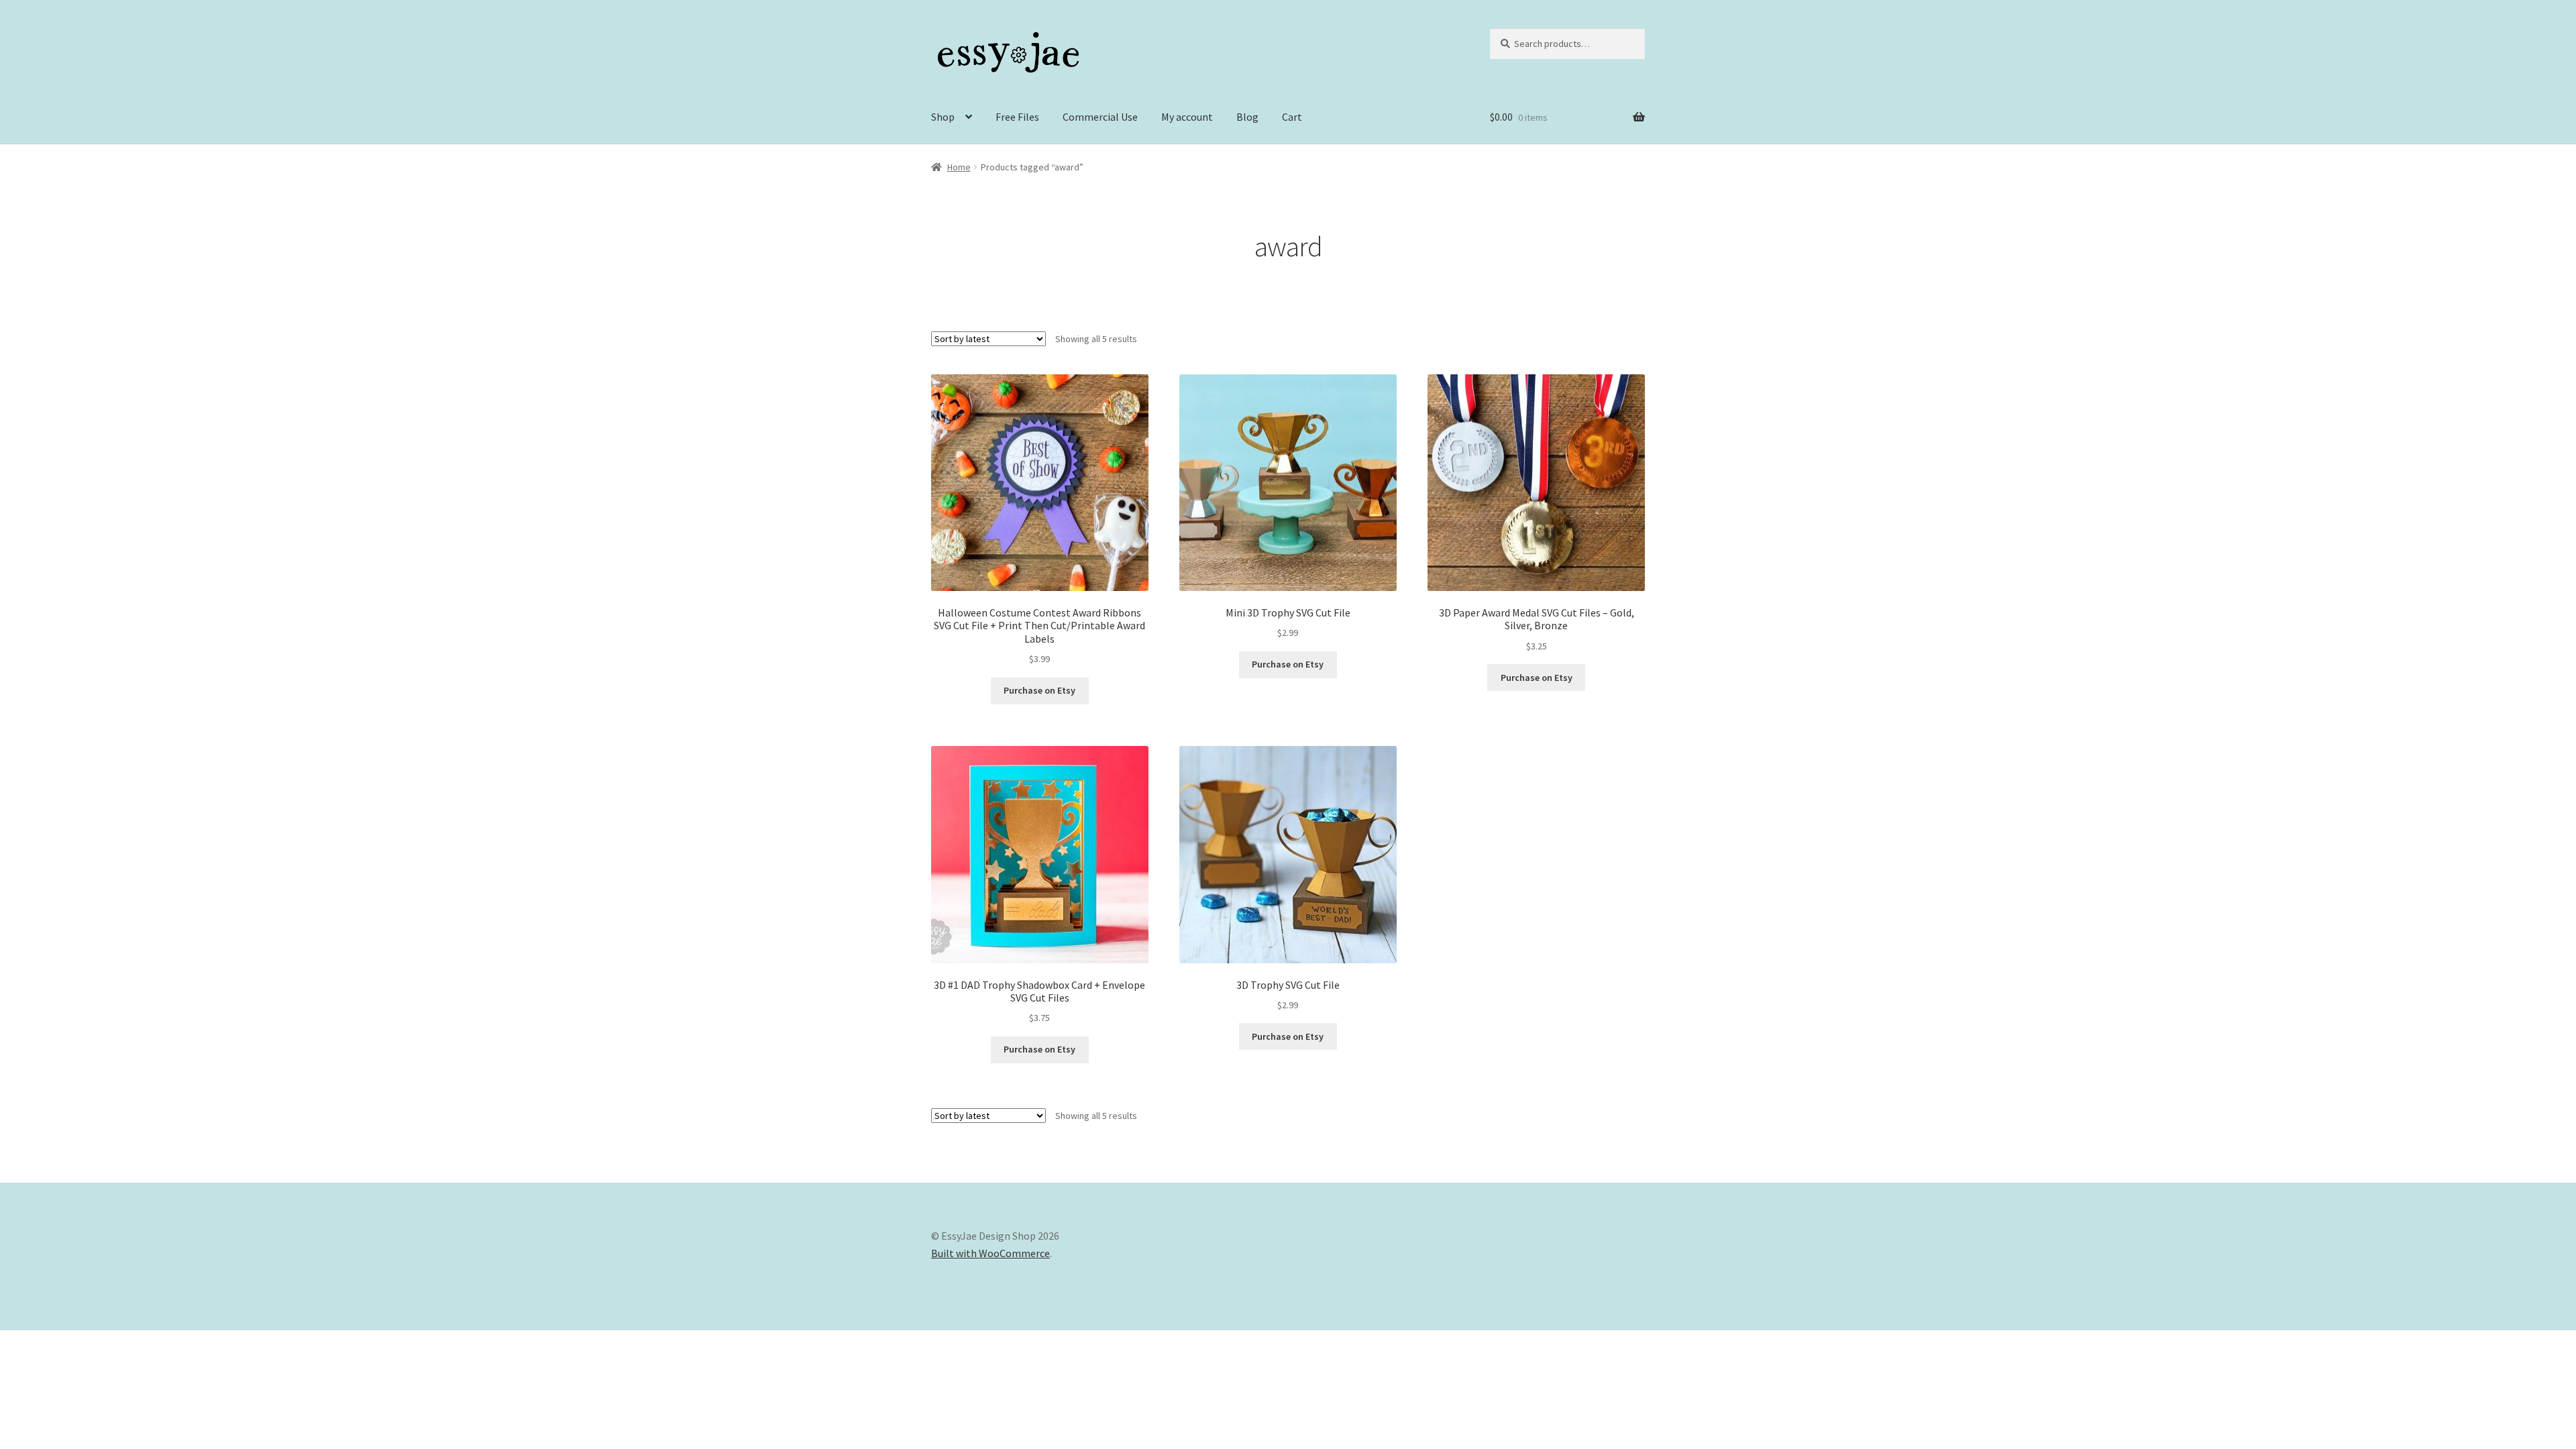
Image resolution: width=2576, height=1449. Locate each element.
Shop (943, 117)
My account (1187, 117)
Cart (1292, 117)
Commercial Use (1100, 117)
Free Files (1017, 117)
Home (959, 167)
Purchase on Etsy (1039, 690)
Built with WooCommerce (990, 1253)
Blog (1247, 117)
